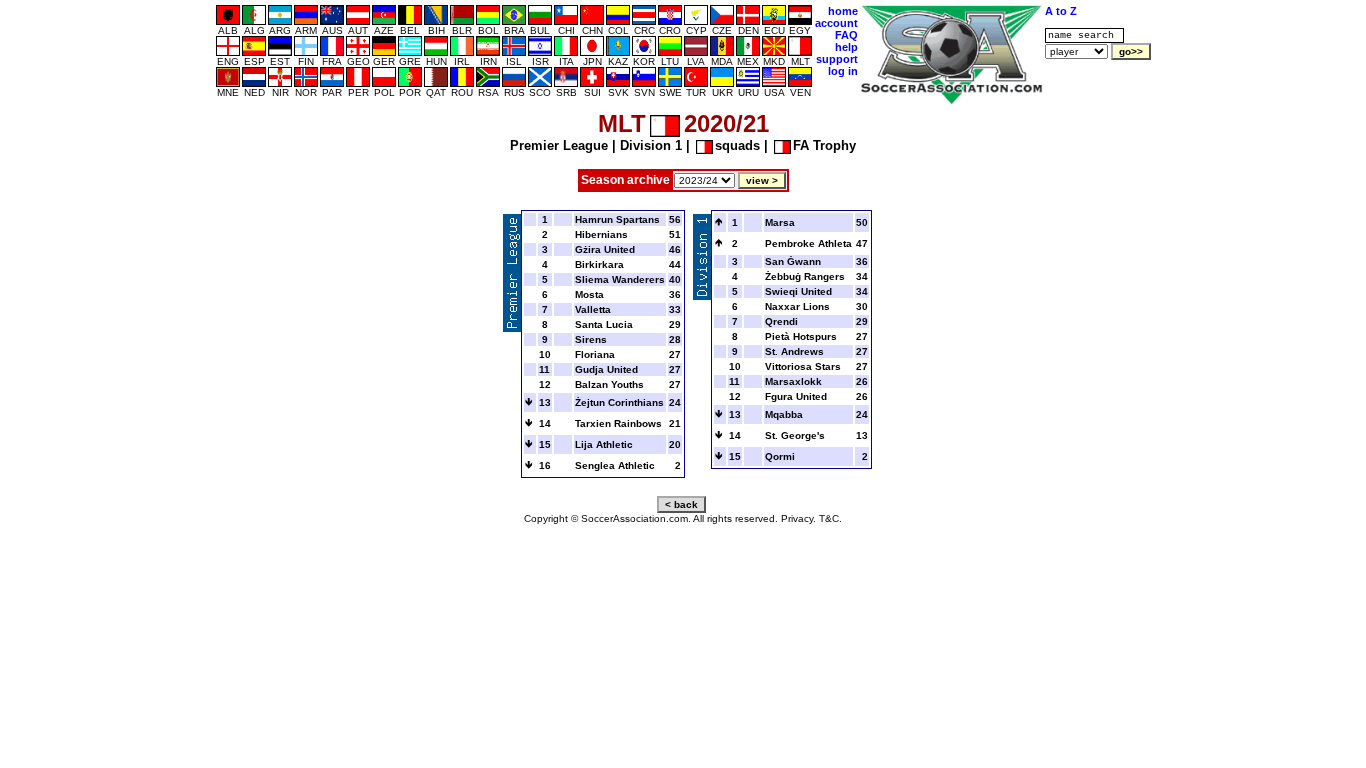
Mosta (589, 294)
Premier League (559, 145)
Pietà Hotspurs (801, 336)
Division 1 (651, 145)
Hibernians (601, 234)
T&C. (830, 518)
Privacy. (798, 518)
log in (843, 71)
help (846, 47)
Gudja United (606, 369)
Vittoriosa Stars (803, 366)
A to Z (1061, 11)
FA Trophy (824, 145)
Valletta (593, 309)
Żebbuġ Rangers (805, 276)
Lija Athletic (604, 444)
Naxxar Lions (797, 306)
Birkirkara (599, 264)
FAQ (846, 35)
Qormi (780, 456)
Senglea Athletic (615, 465)
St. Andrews (794, 351)
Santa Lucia (604, 324)
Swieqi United (798, 291)
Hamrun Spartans (617, 219)
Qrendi (781, 321)
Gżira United (605, 249)
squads (737, 145)
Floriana (595, 354)
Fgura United (796, 396)
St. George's (795, 435)
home (843, 11)
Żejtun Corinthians (619, 402)
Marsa (780, 222)
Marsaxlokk (793, 381)
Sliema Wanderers (620, 279)
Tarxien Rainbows (618, 423)
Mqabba (784, 414)
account (836, 23)
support (837, 59)
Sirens (591, 339)
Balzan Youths (609, 384)
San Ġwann (793, 261)
